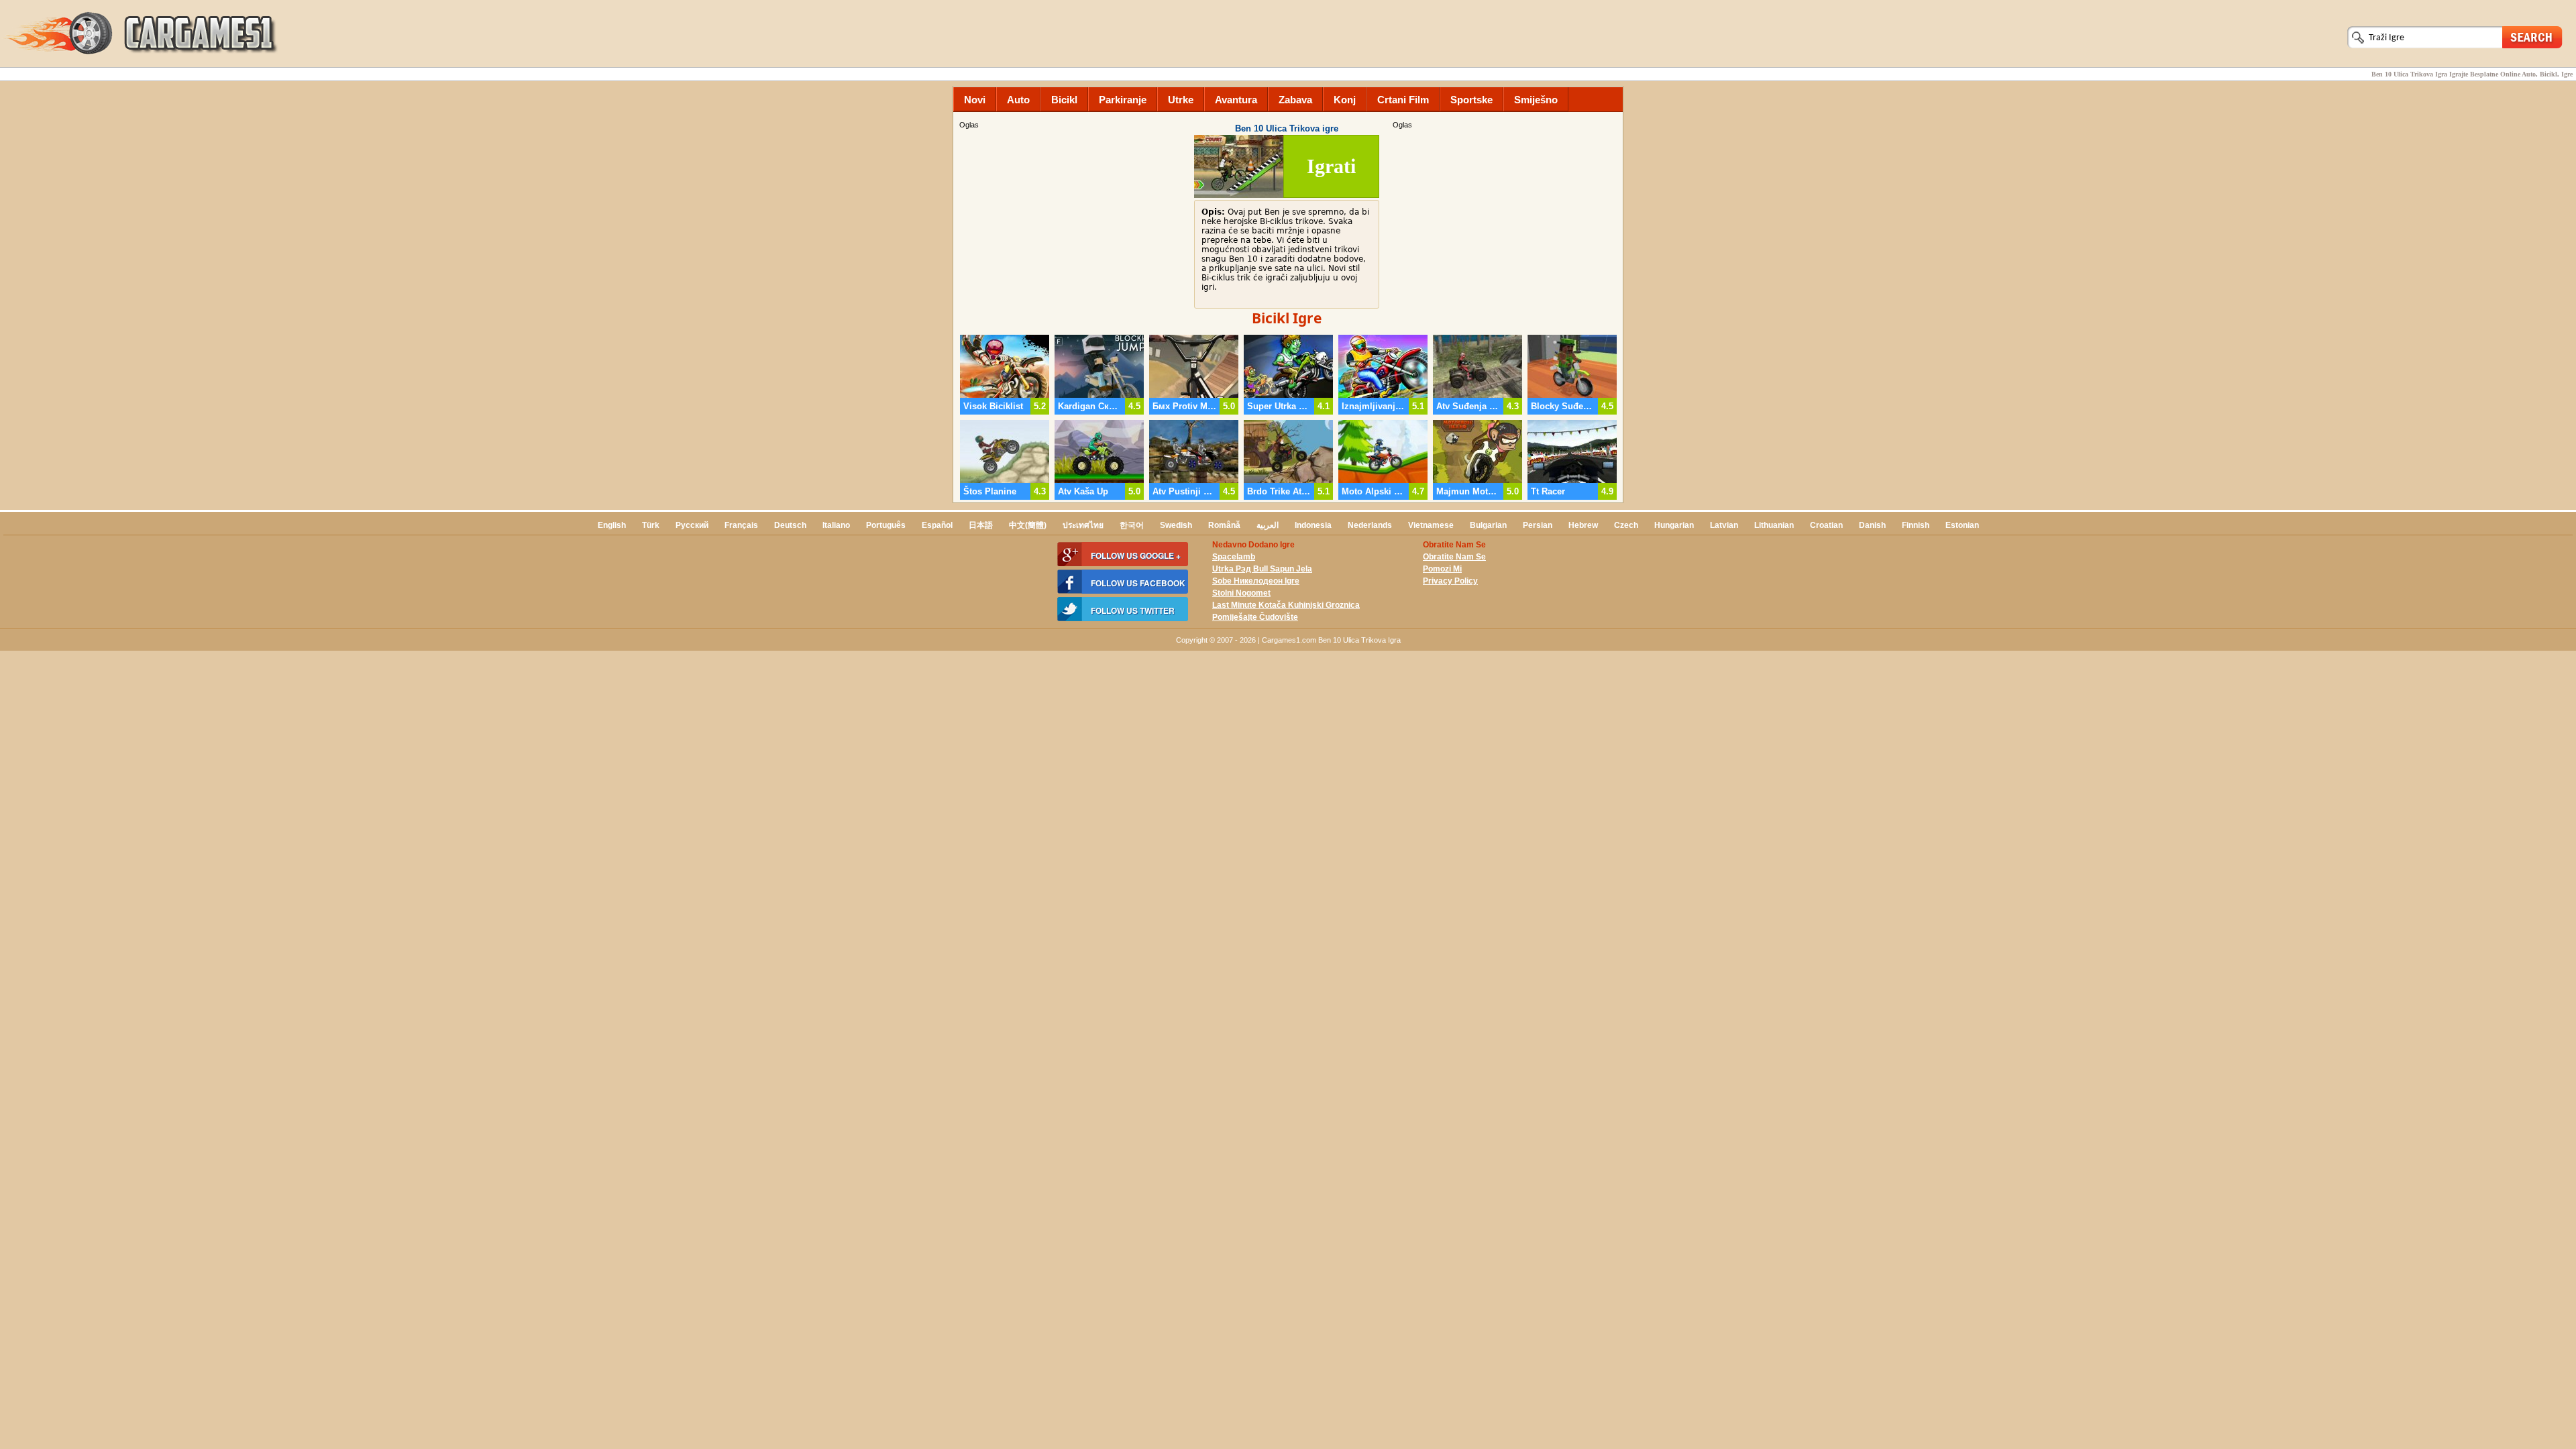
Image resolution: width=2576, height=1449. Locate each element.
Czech (1626, 525)
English (612, 525)
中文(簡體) (1028, 525)
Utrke (1181, 100)
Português (886, 525)
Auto (1018, 100)
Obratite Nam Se (1454, 557)
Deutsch (790, 525)
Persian (1538, 525)
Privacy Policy (1450, 581)
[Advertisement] (1506, 225)
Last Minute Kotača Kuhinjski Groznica (1286, 605)
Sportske (1471, 100)
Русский (692, 525)
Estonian (1962, 525)
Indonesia (1313, 525)
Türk (651, 525)
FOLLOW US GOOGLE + (1136, 555)
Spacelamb (1234, 557)
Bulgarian (1488, 525)
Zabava (1295, 100)
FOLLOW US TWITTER (1133, 610)
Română (1224, 525)
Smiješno (1536, 100)
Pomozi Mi (1442, 569)
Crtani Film (1403, 100)
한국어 (1132, 525)
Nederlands (1370, 525)
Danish (1872, 525)
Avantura (1236, 100)
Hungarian (1674, 525)
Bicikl (1064, 100)
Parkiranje (1123, 100)
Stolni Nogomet (1241, 593)
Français (741, 525)
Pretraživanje (2532, 37)
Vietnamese (1431, 525)
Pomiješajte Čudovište (1255, 617)
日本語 (981, 525)
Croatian (1826, 525)
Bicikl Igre (1287, 318)
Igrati (1331, 166)
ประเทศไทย (1083, 525)
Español (937, 525)
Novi (975, 100)
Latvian (1724, 525)
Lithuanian (1774, 525)
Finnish (1916, 525)
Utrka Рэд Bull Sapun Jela (1262, 569)
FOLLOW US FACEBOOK (1138, 583)
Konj (1345, 100)
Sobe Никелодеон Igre (1256, 581)
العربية (1268, 525)
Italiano (836, 525)
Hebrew (1583, 525)
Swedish (1176, 525)
